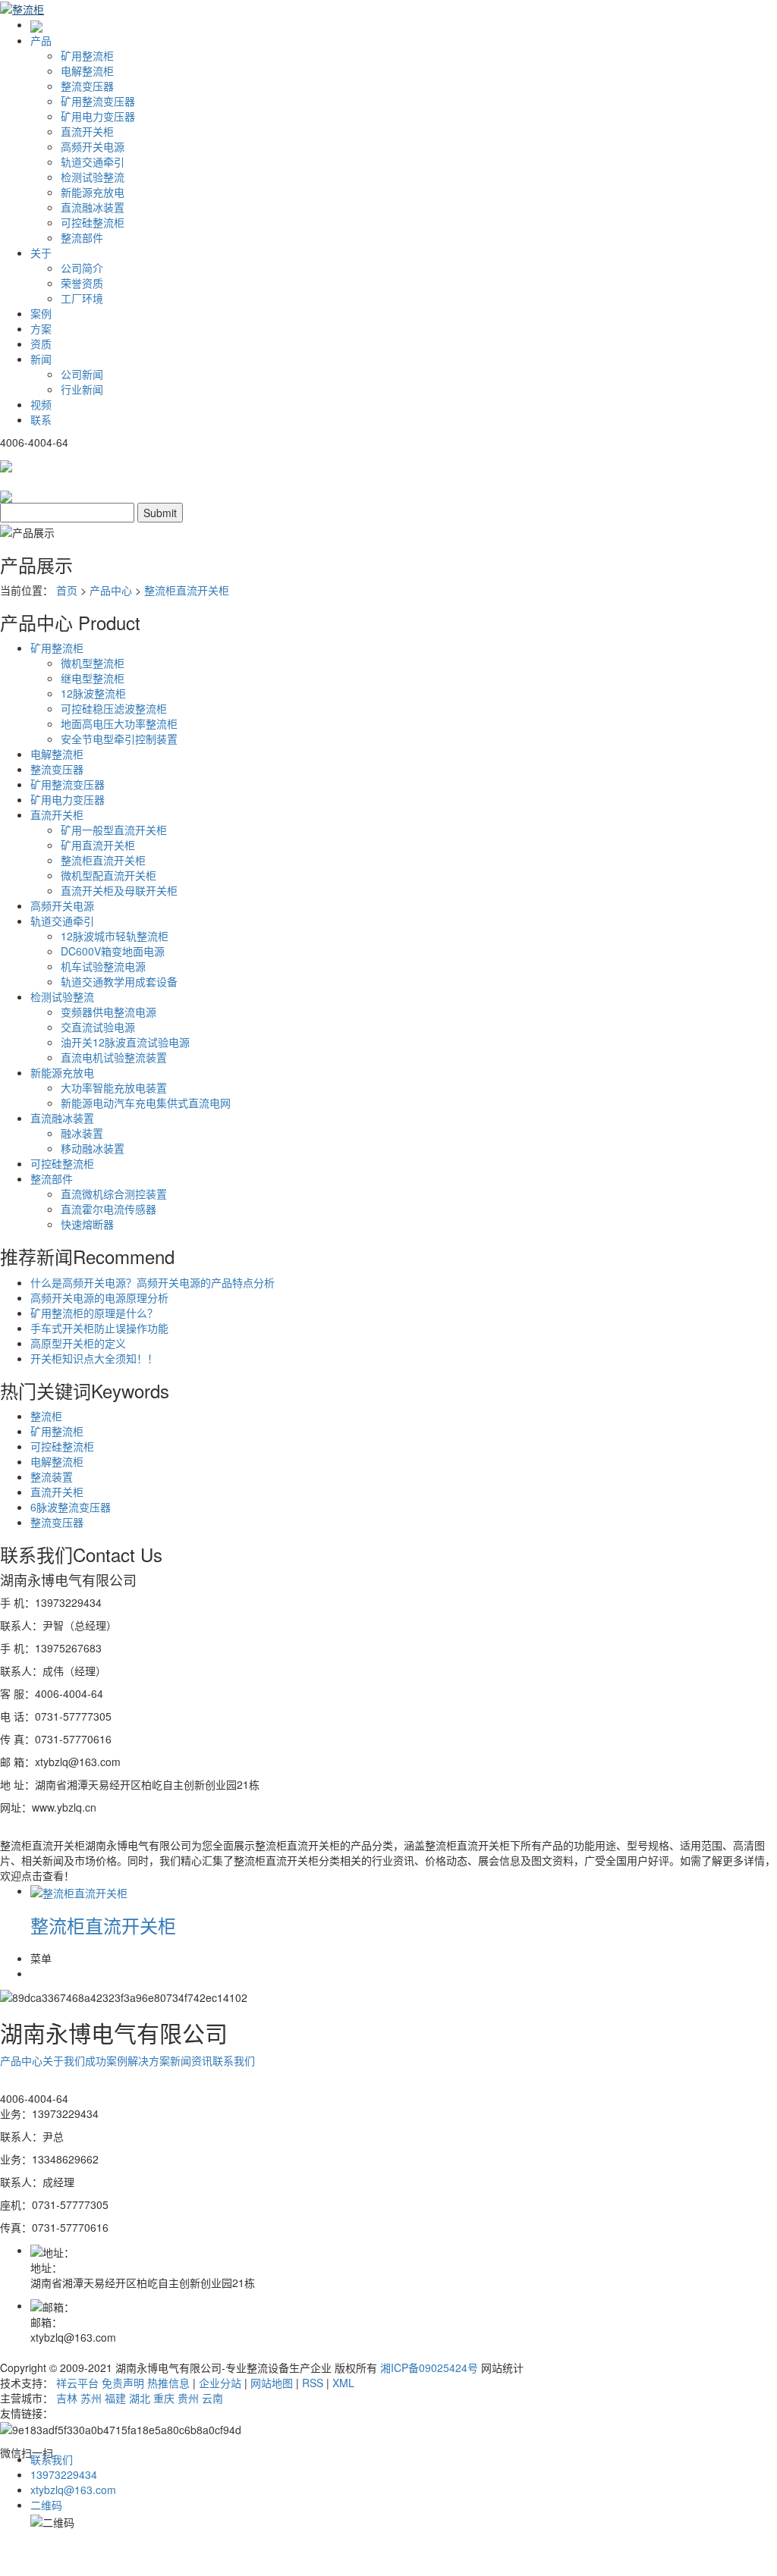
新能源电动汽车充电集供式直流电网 (146, 1103)
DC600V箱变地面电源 (113, 951)
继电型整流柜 (93, 678)
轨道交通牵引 (93, 162)
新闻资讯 (191, 2060)
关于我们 (64, 2060)
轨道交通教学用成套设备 (119, 981)
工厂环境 (82, 298)
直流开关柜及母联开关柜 (119, 890)
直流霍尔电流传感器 (109, 1209)
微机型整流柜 (93, 663)
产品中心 (111, 590)
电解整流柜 (87, 71)
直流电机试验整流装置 (114, 1057)
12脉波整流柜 (93, 693)
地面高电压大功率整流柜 (119, 723)
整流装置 (52, 1476)
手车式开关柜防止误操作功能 (99, 1328)
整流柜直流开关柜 (187, 590)
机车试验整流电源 (103, 966)
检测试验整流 (93, 177)
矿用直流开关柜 (98, 845)
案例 (41, 313)
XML (343, 2383)
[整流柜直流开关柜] (79, 1890)
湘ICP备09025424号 (429, 2367)
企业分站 (220, 2383)
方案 (41, 328)
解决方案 (149, 2060)
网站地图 (272, 2383)
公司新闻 (82, 374)
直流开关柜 (87, 131)
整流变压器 (87, 86)
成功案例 (106, 2060)
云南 (212, 2398)
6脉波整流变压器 (71, 1507)
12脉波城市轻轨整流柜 (115, 936)
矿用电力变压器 (98, 116)
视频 (41, 404)
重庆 (164, 2398)
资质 (41, 344)
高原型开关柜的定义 (78, 1343)
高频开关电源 (93, 146)
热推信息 (168, 2383)
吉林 (67, 2398)
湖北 (140, 2398)
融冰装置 (82, 1133)
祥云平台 (77, 2383)
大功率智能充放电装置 (114, 1087)
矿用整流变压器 (98, 101)
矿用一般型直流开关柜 (114, 830)
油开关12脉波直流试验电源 (125, 1042)
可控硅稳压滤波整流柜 (114, 708)
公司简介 (82, 268)
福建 (115, 2398)
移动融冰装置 (93, 1148)
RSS (313, 2383)
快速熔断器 (87, 1224)
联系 (41, 419)
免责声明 (123, 2383)
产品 (41, 40)
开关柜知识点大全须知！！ (94, 1358)
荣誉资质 (82, 283)
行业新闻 (82, 389)
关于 (41, 253)
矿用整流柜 (87, 55)
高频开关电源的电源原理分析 (99, 1297)
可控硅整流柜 (93, 222)
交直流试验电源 (98, 1027)
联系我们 (234, 2060)
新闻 (41, 359)
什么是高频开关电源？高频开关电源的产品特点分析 (153, 1282)
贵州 (188, 2398)
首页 (67, 590)
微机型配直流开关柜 (109, 875)
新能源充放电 (93, 192)
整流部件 (82, 237)
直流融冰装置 (93, 207)
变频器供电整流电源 (109, 1012)
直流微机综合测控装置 (114, 1194)
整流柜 (46, 1416)
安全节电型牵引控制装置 (119, 739)
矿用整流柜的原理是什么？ (94, 1313)
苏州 (91, 2398)
